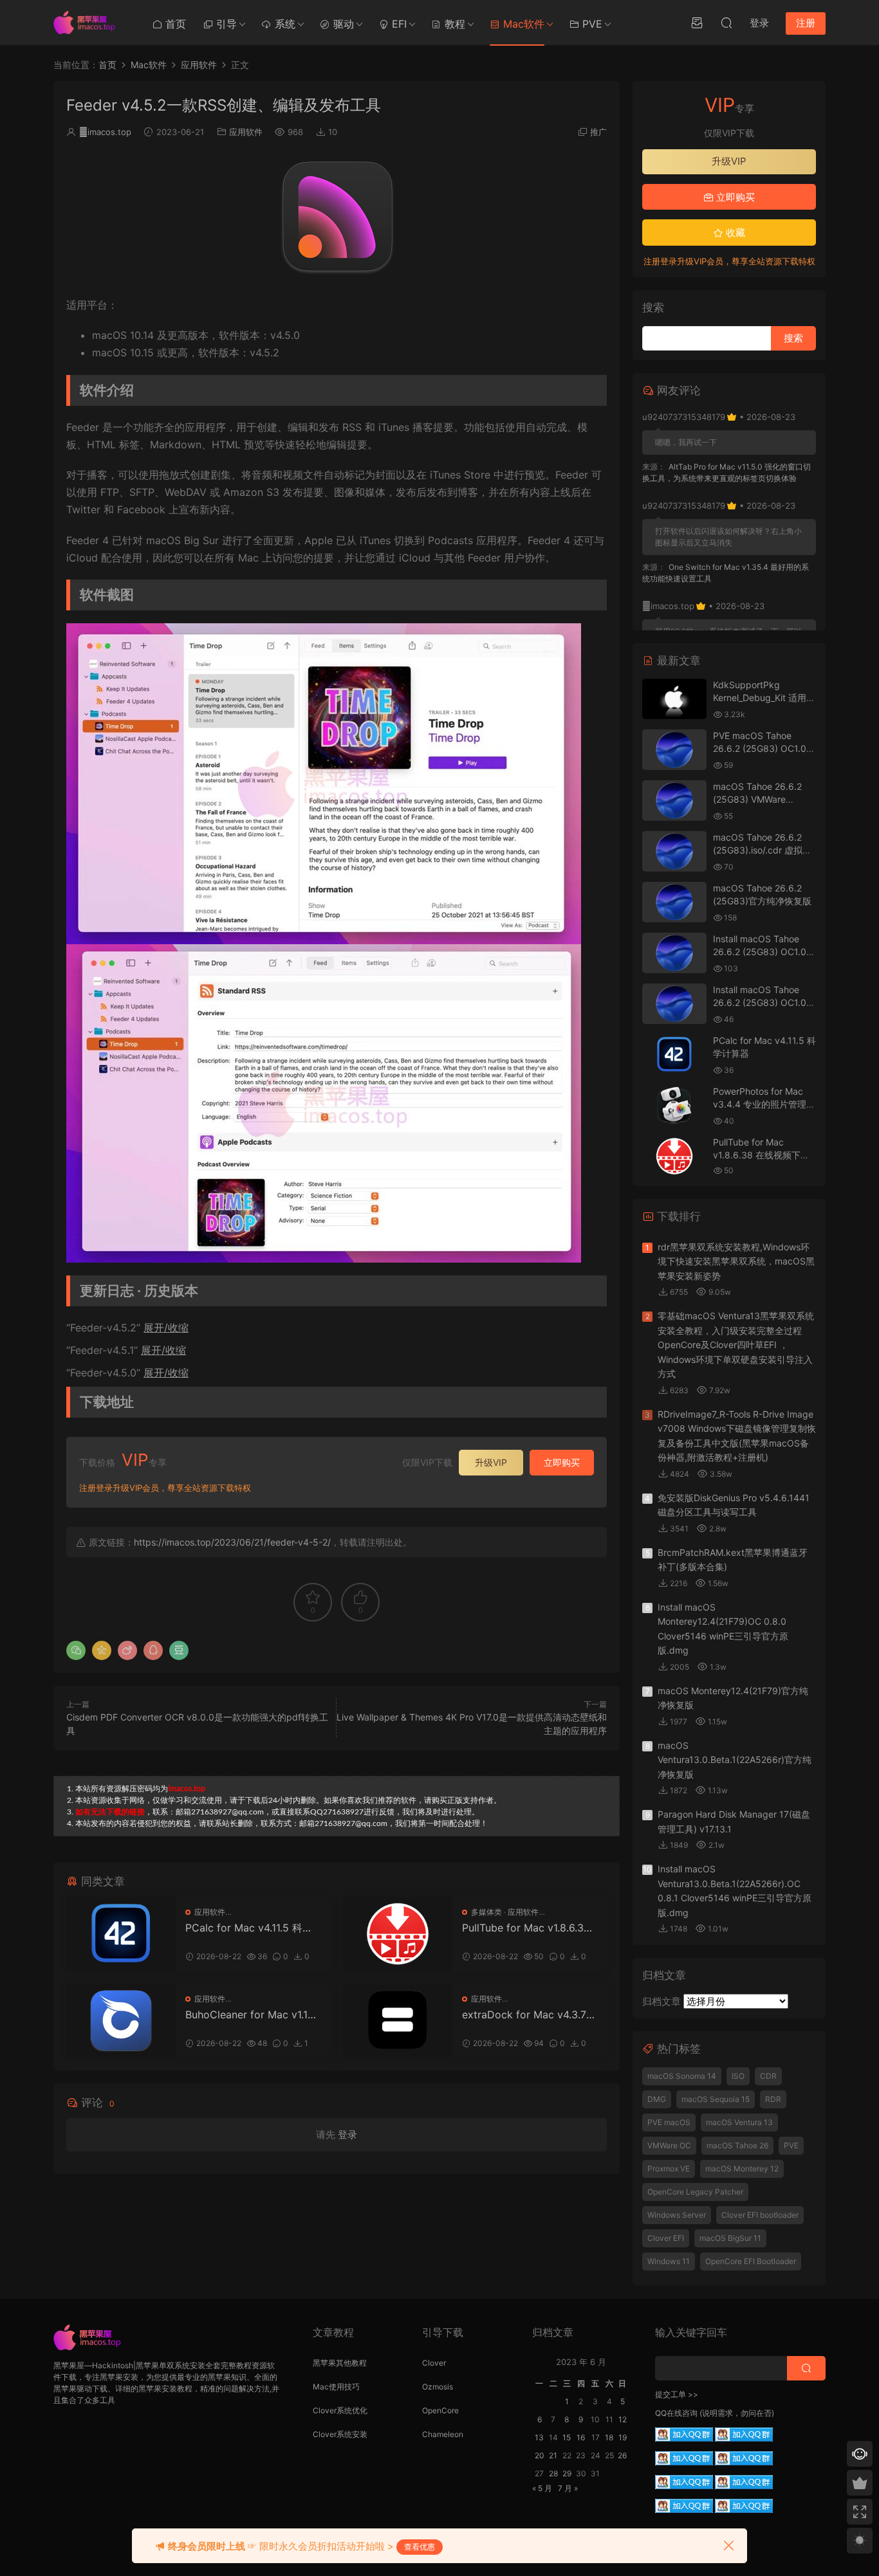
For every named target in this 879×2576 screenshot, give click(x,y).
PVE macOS (669, 2122)
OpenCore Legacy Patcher (695, 2192)
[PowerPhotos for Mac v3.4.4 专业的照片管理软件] (674, 1105)
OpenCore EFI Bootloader (751, 2261)
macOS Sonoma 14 (682, 2076)
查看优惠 (420, 2547)
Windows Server (677, 2215)
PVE (591, 24)
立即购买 (562, 1462)
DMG (657, 2099)
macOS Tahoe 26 (737, 2145)
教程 (453, 24)
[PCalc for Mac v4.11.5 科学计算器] (121, 1934)
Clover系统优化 (340, 2410)
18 (609, 2437)
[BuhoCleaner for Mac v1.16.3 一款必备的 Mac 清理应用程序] (121, 2021)
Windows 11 (669, 2261)
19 (623, 2437)
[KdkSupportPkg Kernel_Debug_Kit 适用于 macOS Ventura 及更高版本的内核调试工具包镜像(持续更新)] (674, 699)
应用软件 (246, 132)
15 (567, 2437)
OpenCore (440, 2410)
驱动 (342, 24)
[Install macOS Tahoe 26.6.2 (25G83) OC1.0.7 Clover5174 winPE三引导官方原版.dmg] (674, 953)
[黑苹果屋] (89, 23)
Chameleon (443, 2434)
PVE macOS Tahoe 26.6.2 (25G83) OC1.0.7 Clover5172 (763, 748)
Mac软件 (522, 24)
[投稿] (697, 23)
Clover (434, 2363)
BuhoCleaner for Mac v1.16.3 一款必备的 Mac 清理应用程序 (251, 2014)
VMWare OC (669, 2145)
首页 (174, 24)
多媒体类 (486, 1912)
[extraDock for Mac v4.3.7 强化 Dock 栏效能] (398, 2021)
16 (581, 2437)
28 (553, 2473)
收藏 (734, 233)
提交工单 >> (677, 2394)
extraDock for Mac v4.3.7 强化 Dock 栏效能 (524, 2014)
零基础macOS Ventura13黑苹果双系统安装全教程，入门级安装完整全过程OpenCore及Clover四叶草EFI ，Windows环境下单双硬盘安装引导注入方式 (736, 1345)
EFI (398, 24)
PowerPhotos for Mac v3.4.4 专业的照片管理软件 (764, 1104)
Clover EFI (666, 2238)
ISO (738, 2076)
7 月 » (568, 2488)
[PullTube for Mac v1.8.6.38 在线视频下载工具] (398, 1934)
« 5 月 (542, 2488)
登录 (347, 2134)
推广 (598, 132)
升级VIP (491, 1462)
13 (539, 2437)
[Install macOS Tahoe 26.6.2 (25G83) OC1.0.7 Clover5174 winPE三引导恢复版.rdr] (674, 1004)
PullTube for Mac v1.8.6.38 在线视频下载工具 (526, 1928)
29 (567, 2473)
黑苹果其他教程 (340, 2363)
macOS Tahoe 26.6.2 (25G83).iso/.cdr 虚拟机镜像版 (762, 850)
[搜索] (726, 23)
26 (622, 2455)
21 (553, 2455)
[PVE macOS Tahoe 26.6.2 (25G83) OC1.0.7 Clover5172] (674, 750)
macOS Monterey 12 (742, 2169)
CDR (768, 2076)
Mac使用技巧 (336, 2387)
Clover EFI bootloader (760, 2215)
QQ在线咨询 (676, 2413)
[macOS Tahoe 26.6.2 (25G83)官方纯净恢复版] (674, 902)
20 (540, 2455)
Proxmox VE (669, 2169)
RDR (773, 2099)
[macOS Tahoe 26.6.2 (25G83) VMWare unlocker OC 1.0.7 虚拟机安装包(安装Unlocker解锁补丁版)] (674, 800)
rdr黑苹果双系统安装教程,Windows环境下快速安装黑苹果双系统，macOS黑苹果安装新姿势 (736, 1261)
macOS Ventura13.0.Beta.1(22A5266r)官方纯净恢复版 (735, 1760)
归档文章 (662, 2001)
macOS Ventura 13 (739, 2122)
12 (623, 2419)
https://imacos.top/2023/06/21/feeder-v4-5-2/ (232, 1542)
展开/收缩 (166, 1328)
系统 (283, 24)
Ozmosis (438, 2387)
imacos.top (105, 132)
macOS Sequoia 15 (716, 2099)
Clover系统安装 (340, 2434)
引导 (225, 24)
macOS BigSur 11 (730, 2238)
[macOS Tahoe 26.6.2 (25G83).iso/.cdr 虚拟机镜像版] (674, 851)
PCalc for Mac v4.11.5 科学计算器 (249, 1928)
